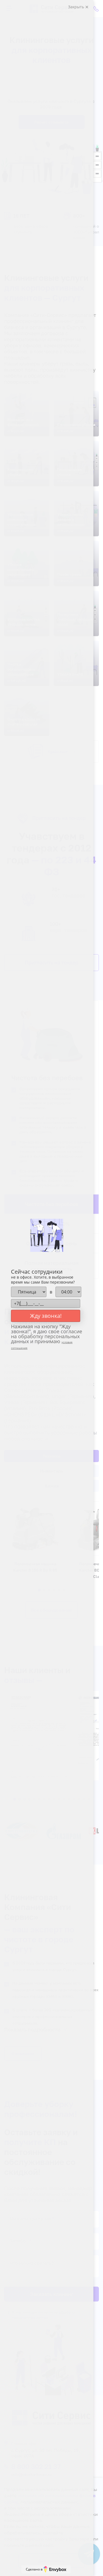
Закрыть (77, 7)
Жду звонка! (46, 1316)
